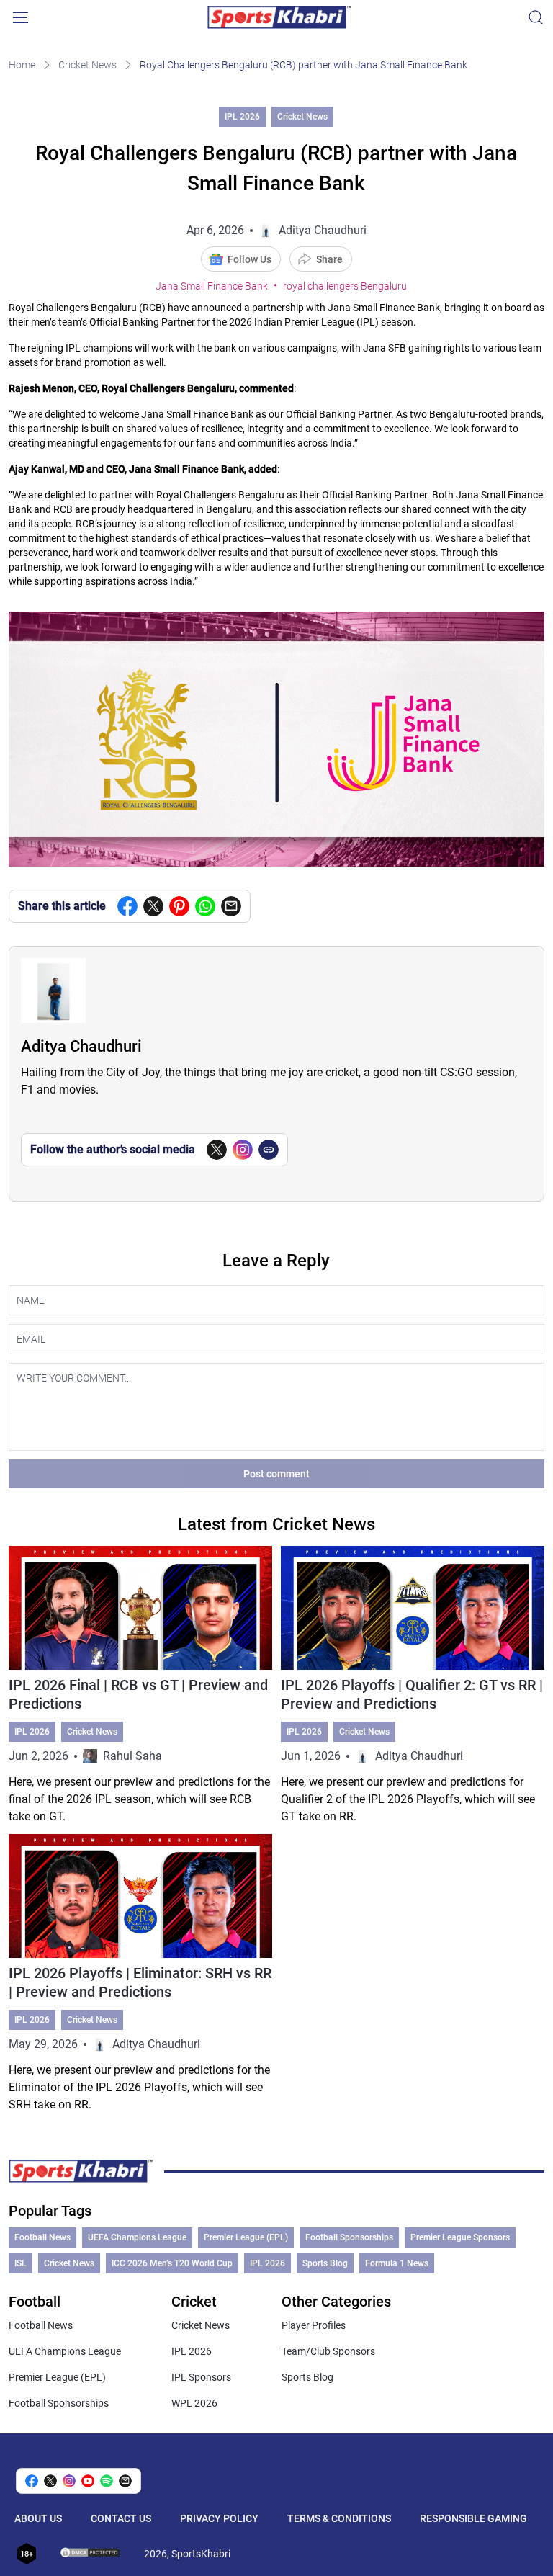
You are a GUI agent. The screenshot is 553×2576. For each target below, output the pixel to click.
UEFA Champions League (137, 2237)
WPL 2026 (194, 2403)
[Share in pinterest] (179, 906)
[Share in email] (125, 2481)
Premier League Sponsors (460, 2237)
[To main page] (279, 17)
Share (329, 259)
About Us (38, 2518)
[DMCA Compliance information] (91, 2554)
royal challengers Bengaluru (345, 286)
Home (22, 65)
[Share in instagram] (69, 2481)
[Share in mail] (231, 906)
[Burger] (20, 17)
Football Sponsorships (349, 2237)
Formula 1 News (397, 2263)
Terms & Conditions (339, 2518)
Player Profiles (314, 2325)
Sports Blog (325, 2263)
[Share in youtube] (88, 2481)
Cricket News (87, 65)
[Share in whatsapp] (205, 906)
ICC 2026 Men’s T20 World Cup (172, 2263)
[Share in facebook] (127, 906)
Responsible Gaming (473, 2518)
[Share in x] (50, 2481)
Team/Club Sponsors (328, 2351)
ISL (21, 2263)
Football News (42, 2237)
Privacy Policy (219, 2518)
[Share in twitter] (153, 906)
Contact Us (121, 2518)
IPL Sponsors (201, 2377)
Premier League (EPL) (246, 2237)
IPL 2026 (242, 117)
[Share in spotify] (107, 2481)
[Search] (536, 17)
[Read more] (140, 1686)
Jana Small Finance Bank (212, 286)
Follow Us (249, 259)
